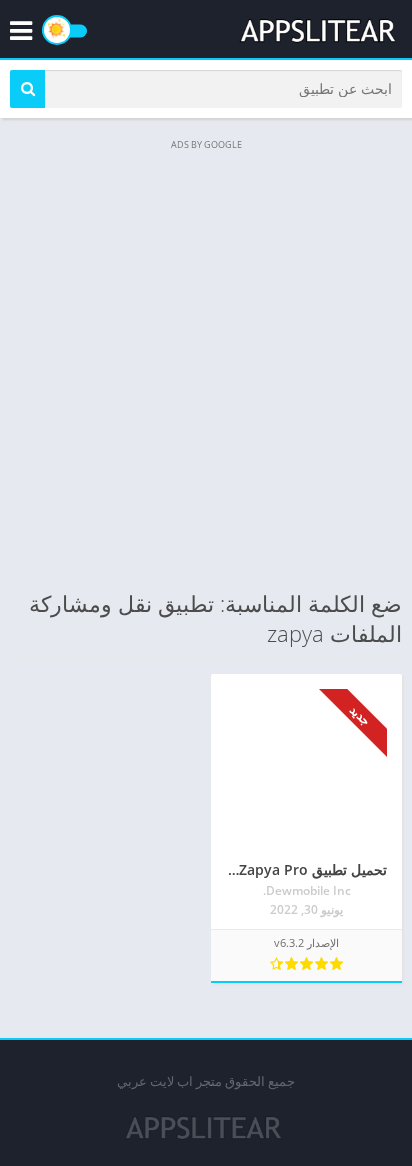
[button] (27, 89)
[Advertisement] (206, 362)
